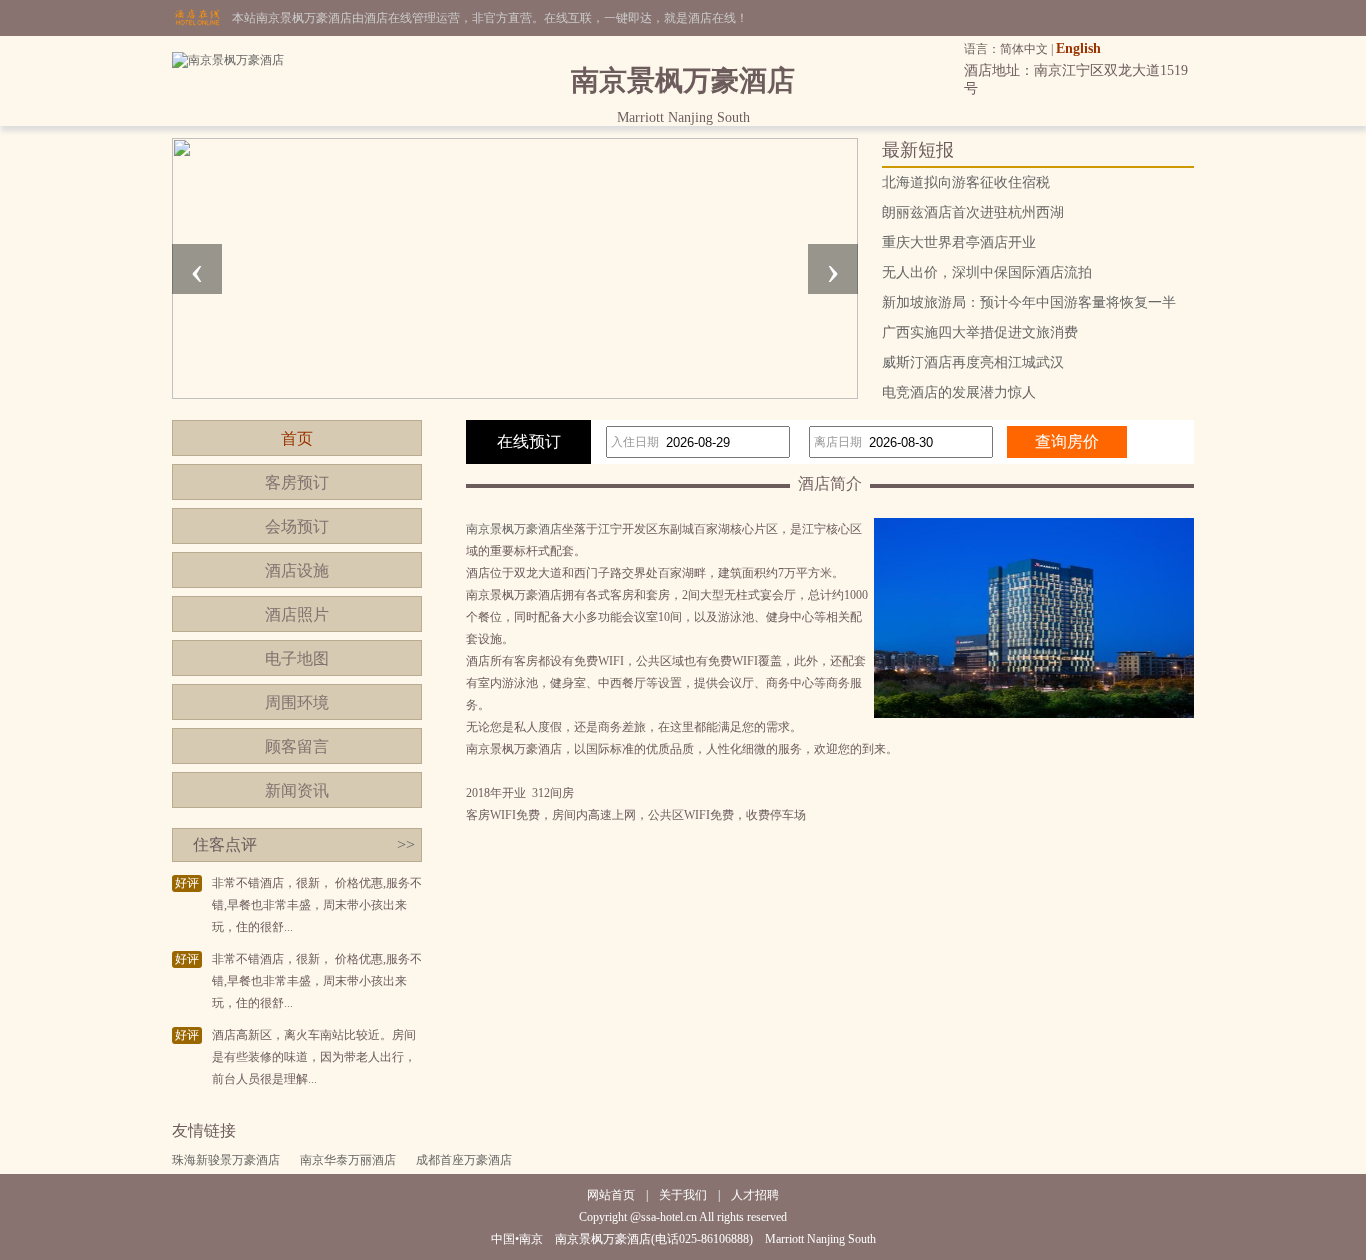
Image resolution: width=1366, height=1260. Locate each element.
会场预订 (297, 526)
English (1078, 48)
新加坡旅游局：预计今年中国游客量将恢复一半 (1029, 302)
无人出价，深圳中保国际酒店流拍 (987, 272)
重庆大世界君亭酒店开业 (959, 242)
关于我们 (683, 1195)
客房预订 (297, 482)
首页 (297, 438)
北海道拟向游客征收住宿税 (966, 182)
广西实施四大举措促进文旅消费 (980, 332)
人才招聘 (755, 1195)
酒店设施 (297, 570)
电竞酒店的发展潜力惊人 (959, 392)
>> (406, 844)
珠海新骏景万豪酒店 (226, 1160)
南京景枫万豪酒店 (514, 529)
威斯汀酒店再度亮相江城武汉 (973, 362)
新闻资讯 (297, 790)
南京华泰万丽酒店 (348, 1160)
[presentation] (197, 269)
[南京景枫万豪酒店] (228, 60)
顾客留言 (297, 746)
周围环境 (297, 702)
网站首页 (611, 1195)
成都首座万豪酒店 (464, 1160)
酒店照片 (297, 614)
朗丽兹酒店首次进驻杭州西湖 (973, 212)
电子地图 (297, 658)
